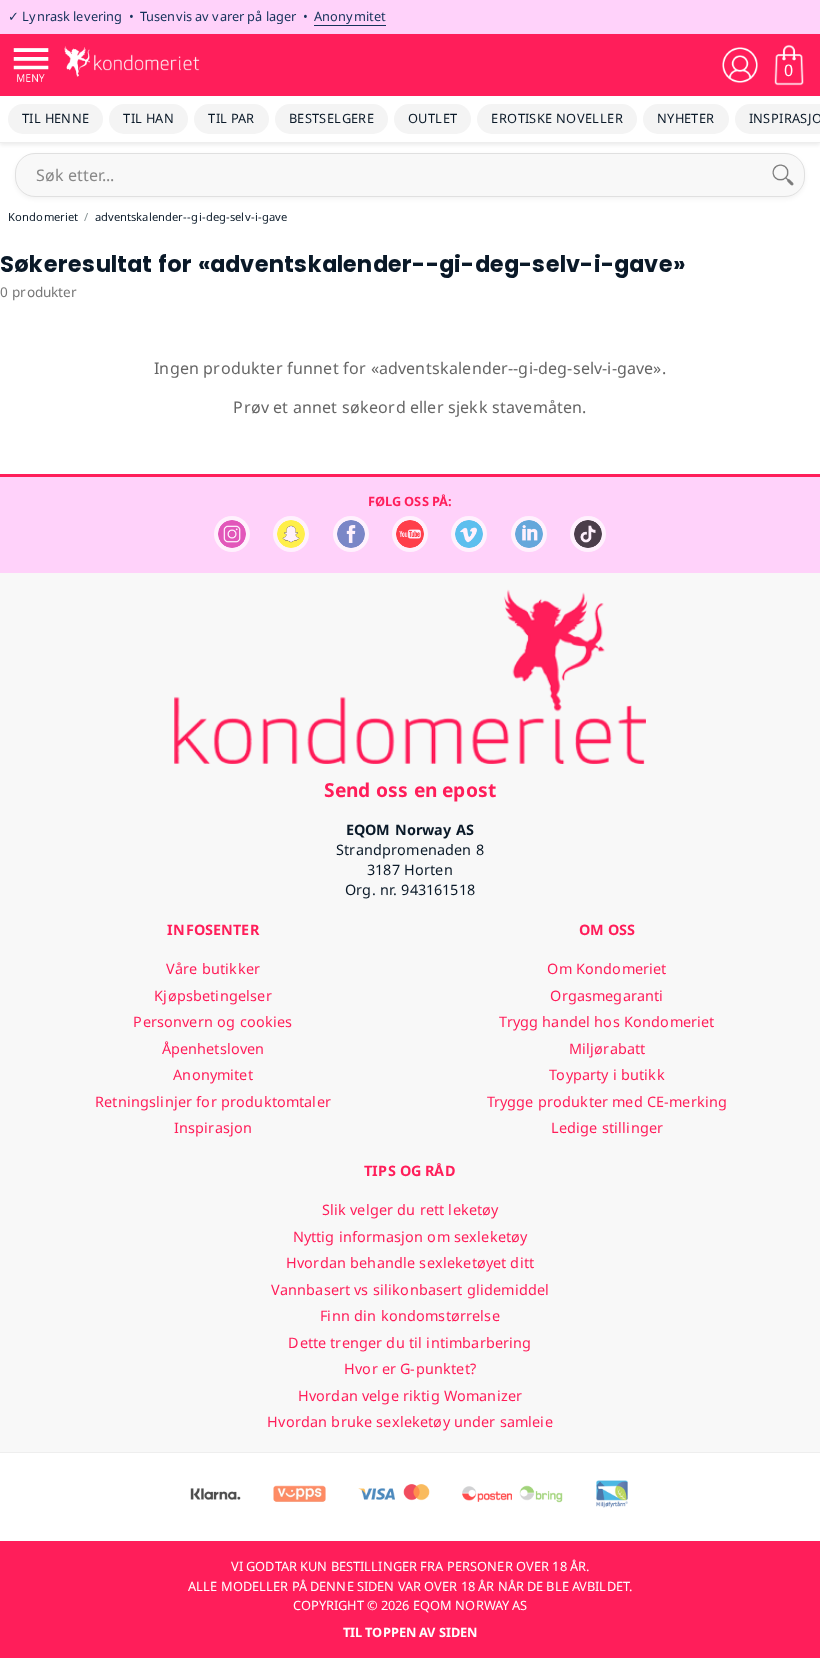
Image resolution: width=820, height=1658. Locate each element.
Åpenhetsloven (213, 1048)
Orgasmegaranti (606, 995)
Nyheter (686, 118)
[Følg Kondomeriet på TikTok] (588, 546)
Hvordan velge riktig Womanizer (410, 1395)
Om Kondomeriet (606, 968)
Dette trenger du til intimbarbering (409, 1342)
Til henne (55, 118)
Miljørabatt (607, 1048)
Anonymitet (350, 16)
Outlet (432, 118)
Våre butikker (213, 968)
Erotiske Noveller (557, 118)
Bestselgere (331, 118)
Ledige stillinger (607, 1127)
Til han (148, 118)
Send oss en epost (410, 789)
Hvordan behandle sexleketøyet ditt (410, 1262)
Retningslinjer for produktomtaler (213, 1101)
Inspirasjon (213, 1127)
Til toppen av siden (410, 1632)
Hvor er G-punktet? (410, 1368)
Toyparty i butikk (606, 1074)
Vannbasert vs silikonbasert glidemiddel (410, 1289)
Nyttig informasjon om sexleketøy (410, 1236)
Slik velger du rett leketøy (410, 1209)
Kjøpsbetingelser (212, 995)
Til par (231, 118)
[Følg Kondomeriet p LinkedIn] (529, 546)
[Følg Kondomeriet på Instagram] (232, 546)
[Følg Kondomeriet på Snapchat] (291, 546)
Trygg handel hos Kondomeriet (606, 1021)
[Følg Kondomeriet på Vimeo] (469, 546)
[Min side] (740, 65)
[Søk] (783, 175)
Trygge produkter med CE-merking (607, 1101)
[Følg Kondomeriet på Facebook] (351, 546)
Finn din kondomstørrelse (409, 1315)
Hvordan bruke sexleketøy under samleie (409, 1421)
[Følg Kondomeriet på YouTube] (410, 546)
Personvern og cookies (212, 1021)
